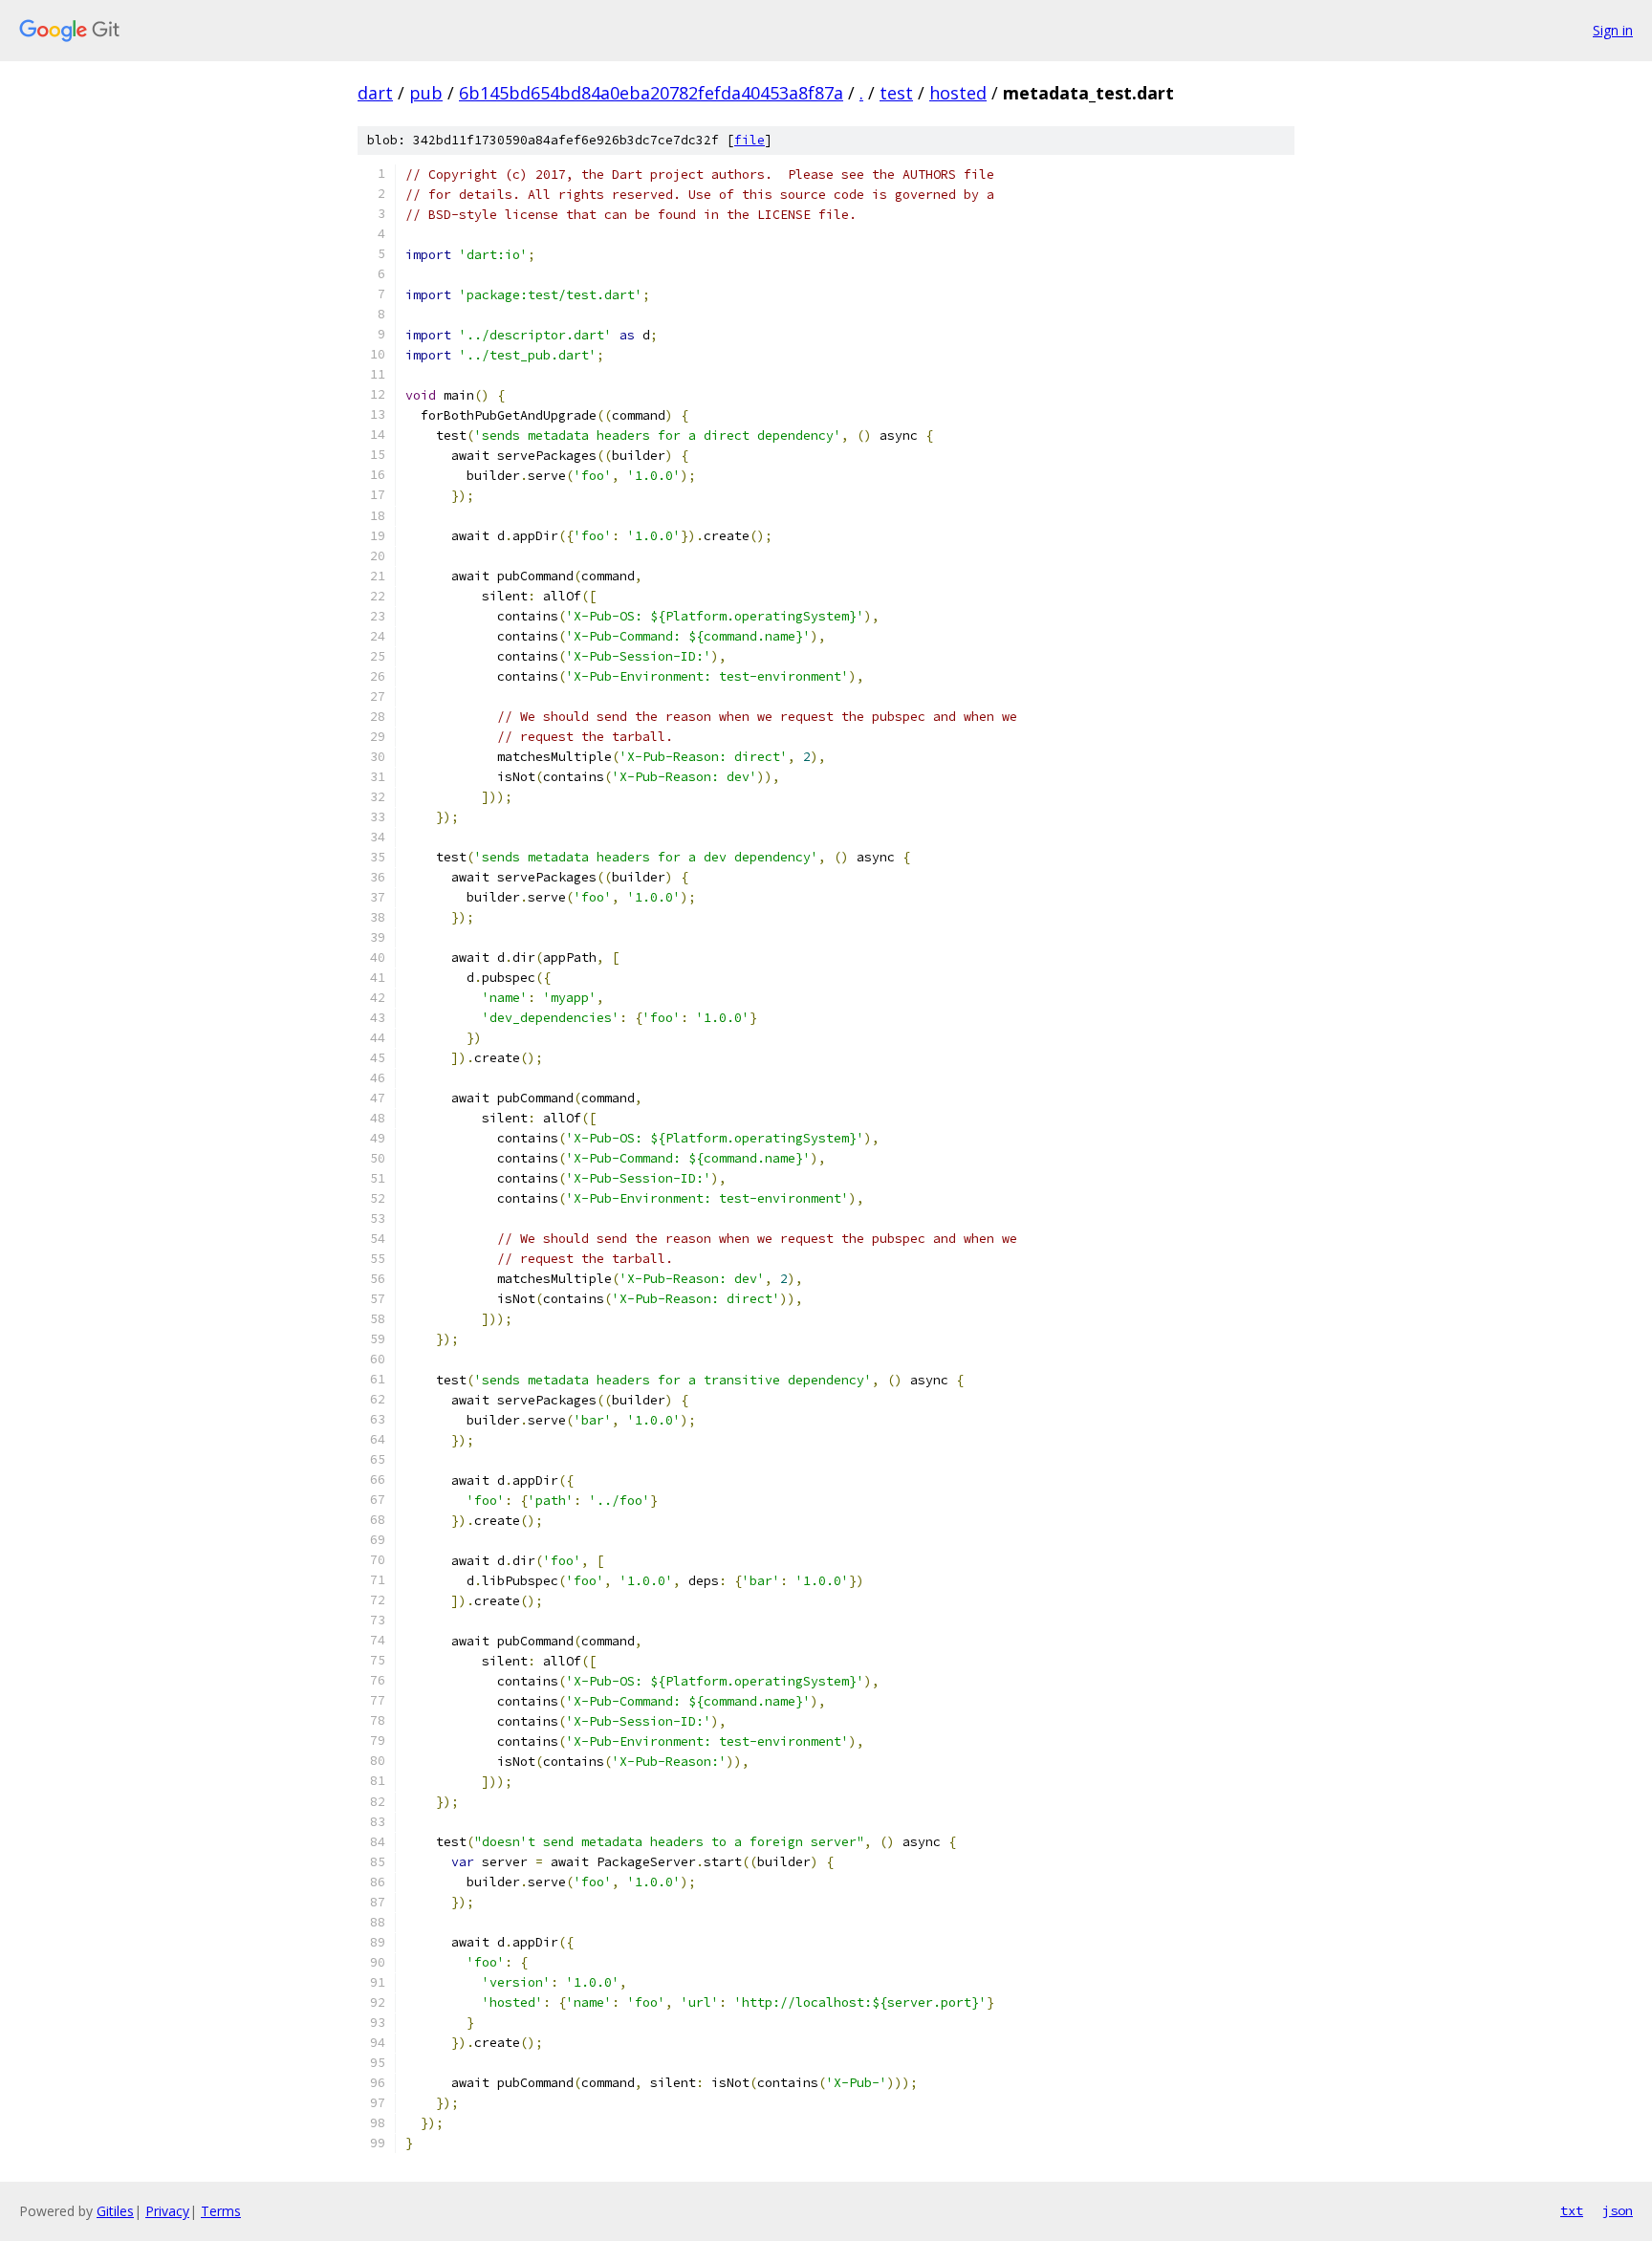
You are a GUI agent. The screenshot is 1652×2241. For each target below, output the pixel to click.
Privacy (167, 2211)
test (896, 93)
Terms (221, 2211)
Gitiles (115, 2211)
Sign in (1613, 30)
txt (1572, 2210)
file (750, 140)
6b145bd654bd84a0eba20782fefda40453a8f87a (651, 93)
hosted (958, 93)
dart (375, 93)
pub (426, 93)
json (1618, 2210)
